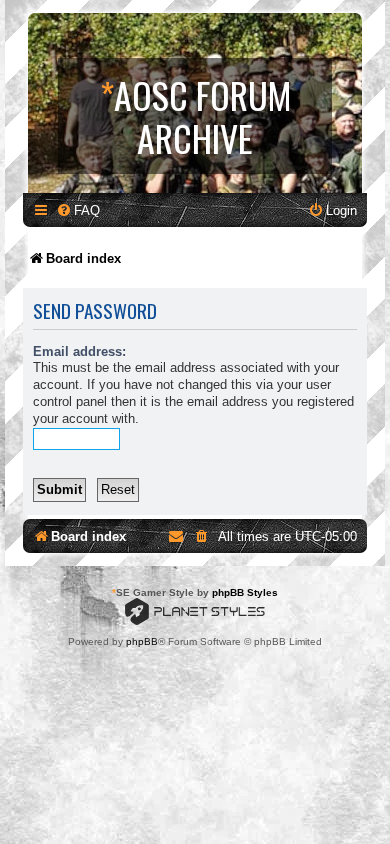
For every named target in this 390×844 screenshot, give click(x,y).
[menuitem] (78, 210)
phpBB (142, 641)
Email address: (79, 351)
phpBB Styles (245, 592)
